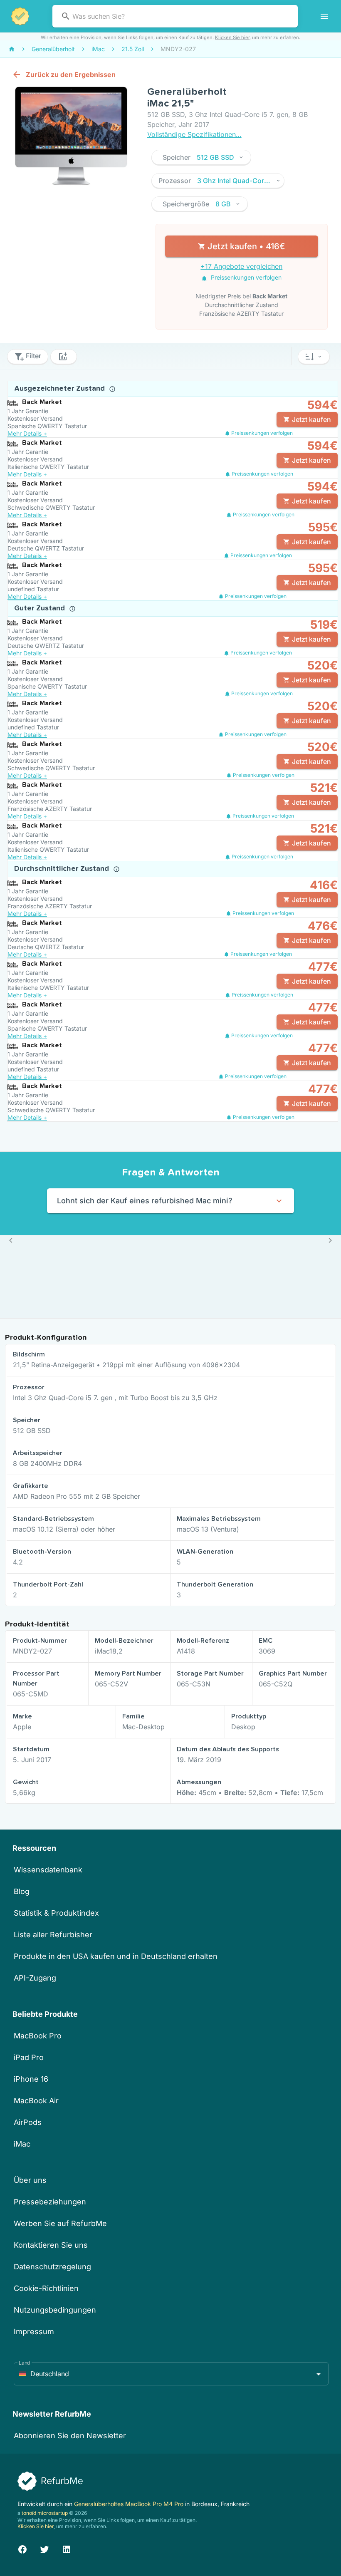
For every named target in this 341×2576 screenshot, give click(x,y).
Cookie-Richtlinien (46, 2288)
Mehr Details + (27, 433)
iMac (22, 2144)
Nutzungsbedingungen (55, 2310)
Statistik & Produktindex (56, 1913)
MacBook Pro (38, 2036)
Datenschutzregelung (52, 2267)
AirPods (28, 2122)
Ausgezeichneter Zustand (61, 389)
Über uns (30, 2180)
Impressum (34, 2332)
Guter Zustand (41, 608)
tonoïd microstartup (45, 2513)
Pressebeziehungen (50, 2202)
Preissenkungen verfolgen (245, 277)
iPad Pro (29, 2057)
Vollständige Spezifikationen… (194, 134)
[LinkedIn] (67, 2548)
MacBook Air (36, 2101)
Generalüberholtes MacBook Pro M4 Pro (130, 2504)
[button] (201, 157)
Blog (22, 1891)
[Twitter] (44, 2548)
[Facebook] (22, 2548)
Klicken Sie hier (232, 37)
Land (25, 2363)
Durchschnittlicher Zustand (63, 869)
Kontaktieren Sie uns (51, 2245)
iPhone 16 (31, 2079)
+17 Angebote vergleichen (241, 266)
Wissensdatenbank (48, 1870)
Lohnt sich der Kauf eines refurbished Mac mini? (145, 1201)
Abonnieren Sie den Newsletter (70, 2436)
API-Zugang (35, 1978)
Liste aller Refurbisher (53, 1935)
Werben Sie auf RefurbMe (60, 2223)
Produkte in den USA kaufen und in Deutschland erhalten (116, 1956)
